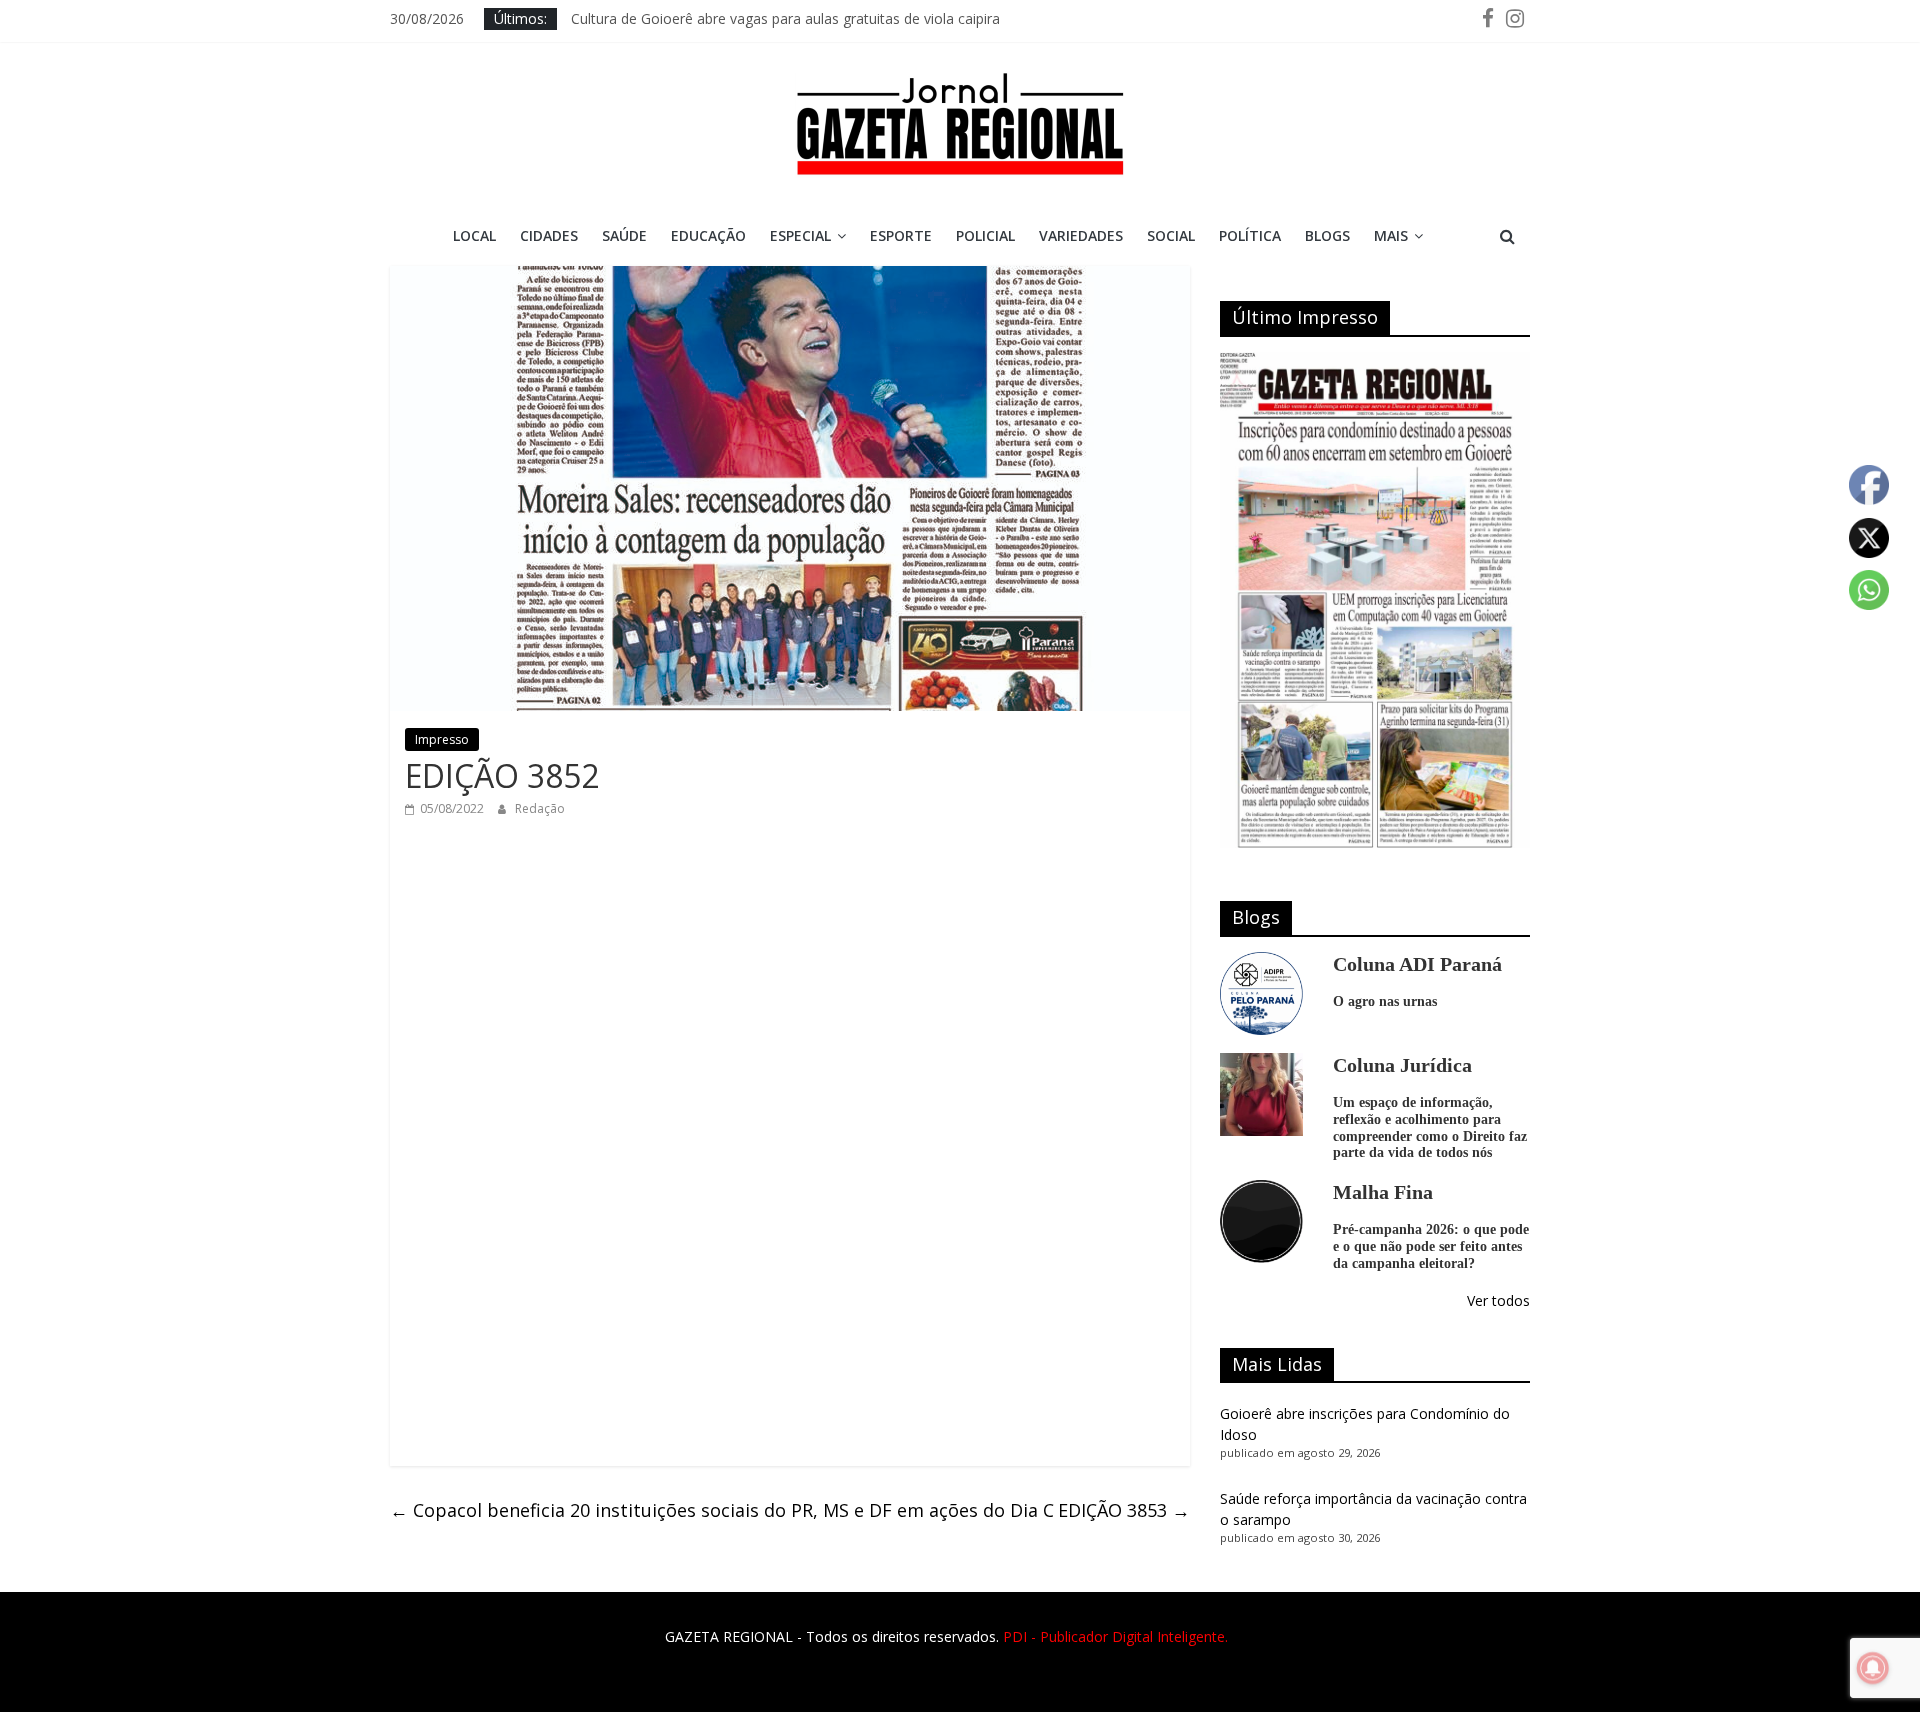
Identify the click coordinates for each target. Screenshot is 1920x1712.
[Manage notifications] (1873, 1668)
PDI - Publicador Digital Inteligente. (1115, 1636)
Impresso (442, 739)
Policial (985, 235)
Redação (540, 808)
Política (1250, 235)
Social (1171, 235)
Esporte (901, 235)
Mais (1391, 235)
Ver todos (1498, 1300)
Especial (800, 235)
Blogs (1327, 235)
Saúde (624, 235)
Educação (708, 235)
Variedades (1081, 235)
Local (474, 235)
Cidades (549, 235)
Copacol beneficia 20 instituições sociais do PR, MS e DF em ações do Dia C (722, 1510)
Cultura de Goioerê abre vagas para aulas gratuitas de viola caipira (785, 18)
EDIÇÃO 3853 (1124, 1510)
